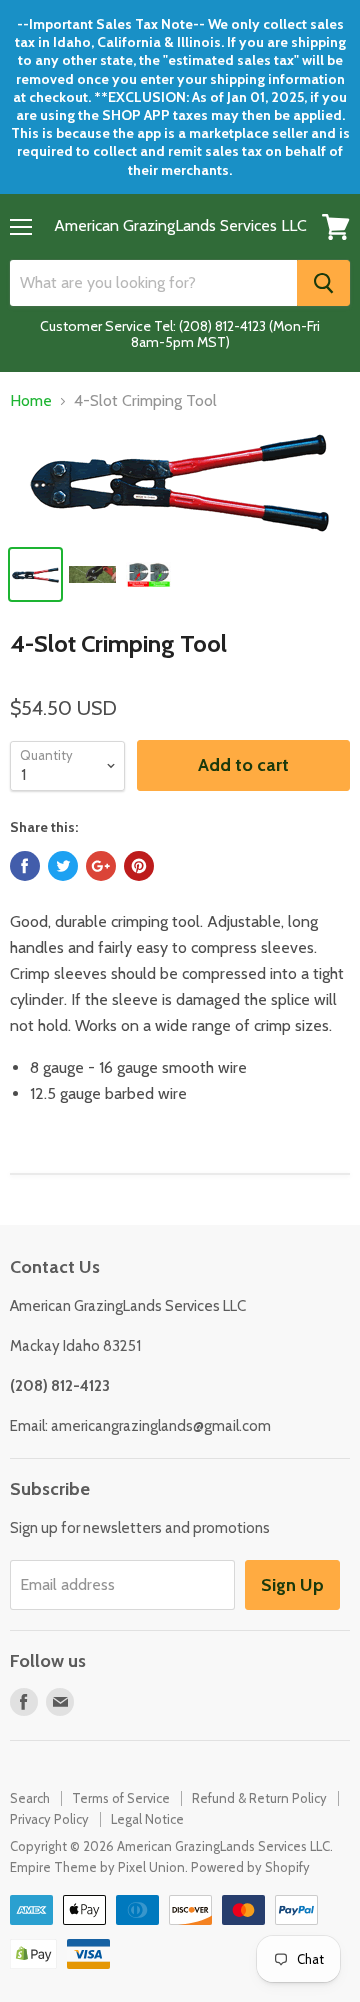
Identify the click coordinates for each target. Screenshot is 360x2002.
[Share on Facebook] (25, 866)
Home (31, 401)
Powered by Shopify (250, 1867)
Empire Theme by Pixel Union (97, 1867)
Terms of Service (121, 1798)
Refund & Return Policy (259, 1798)
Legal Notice (147, 1819)
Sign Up (292, 1585)
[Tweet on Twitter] (63, 866)
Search (30, 1798)
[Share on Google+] (101, 866)
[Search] (323, 283)
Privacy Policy (49, 1819)
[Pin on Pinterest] (139, 866)
